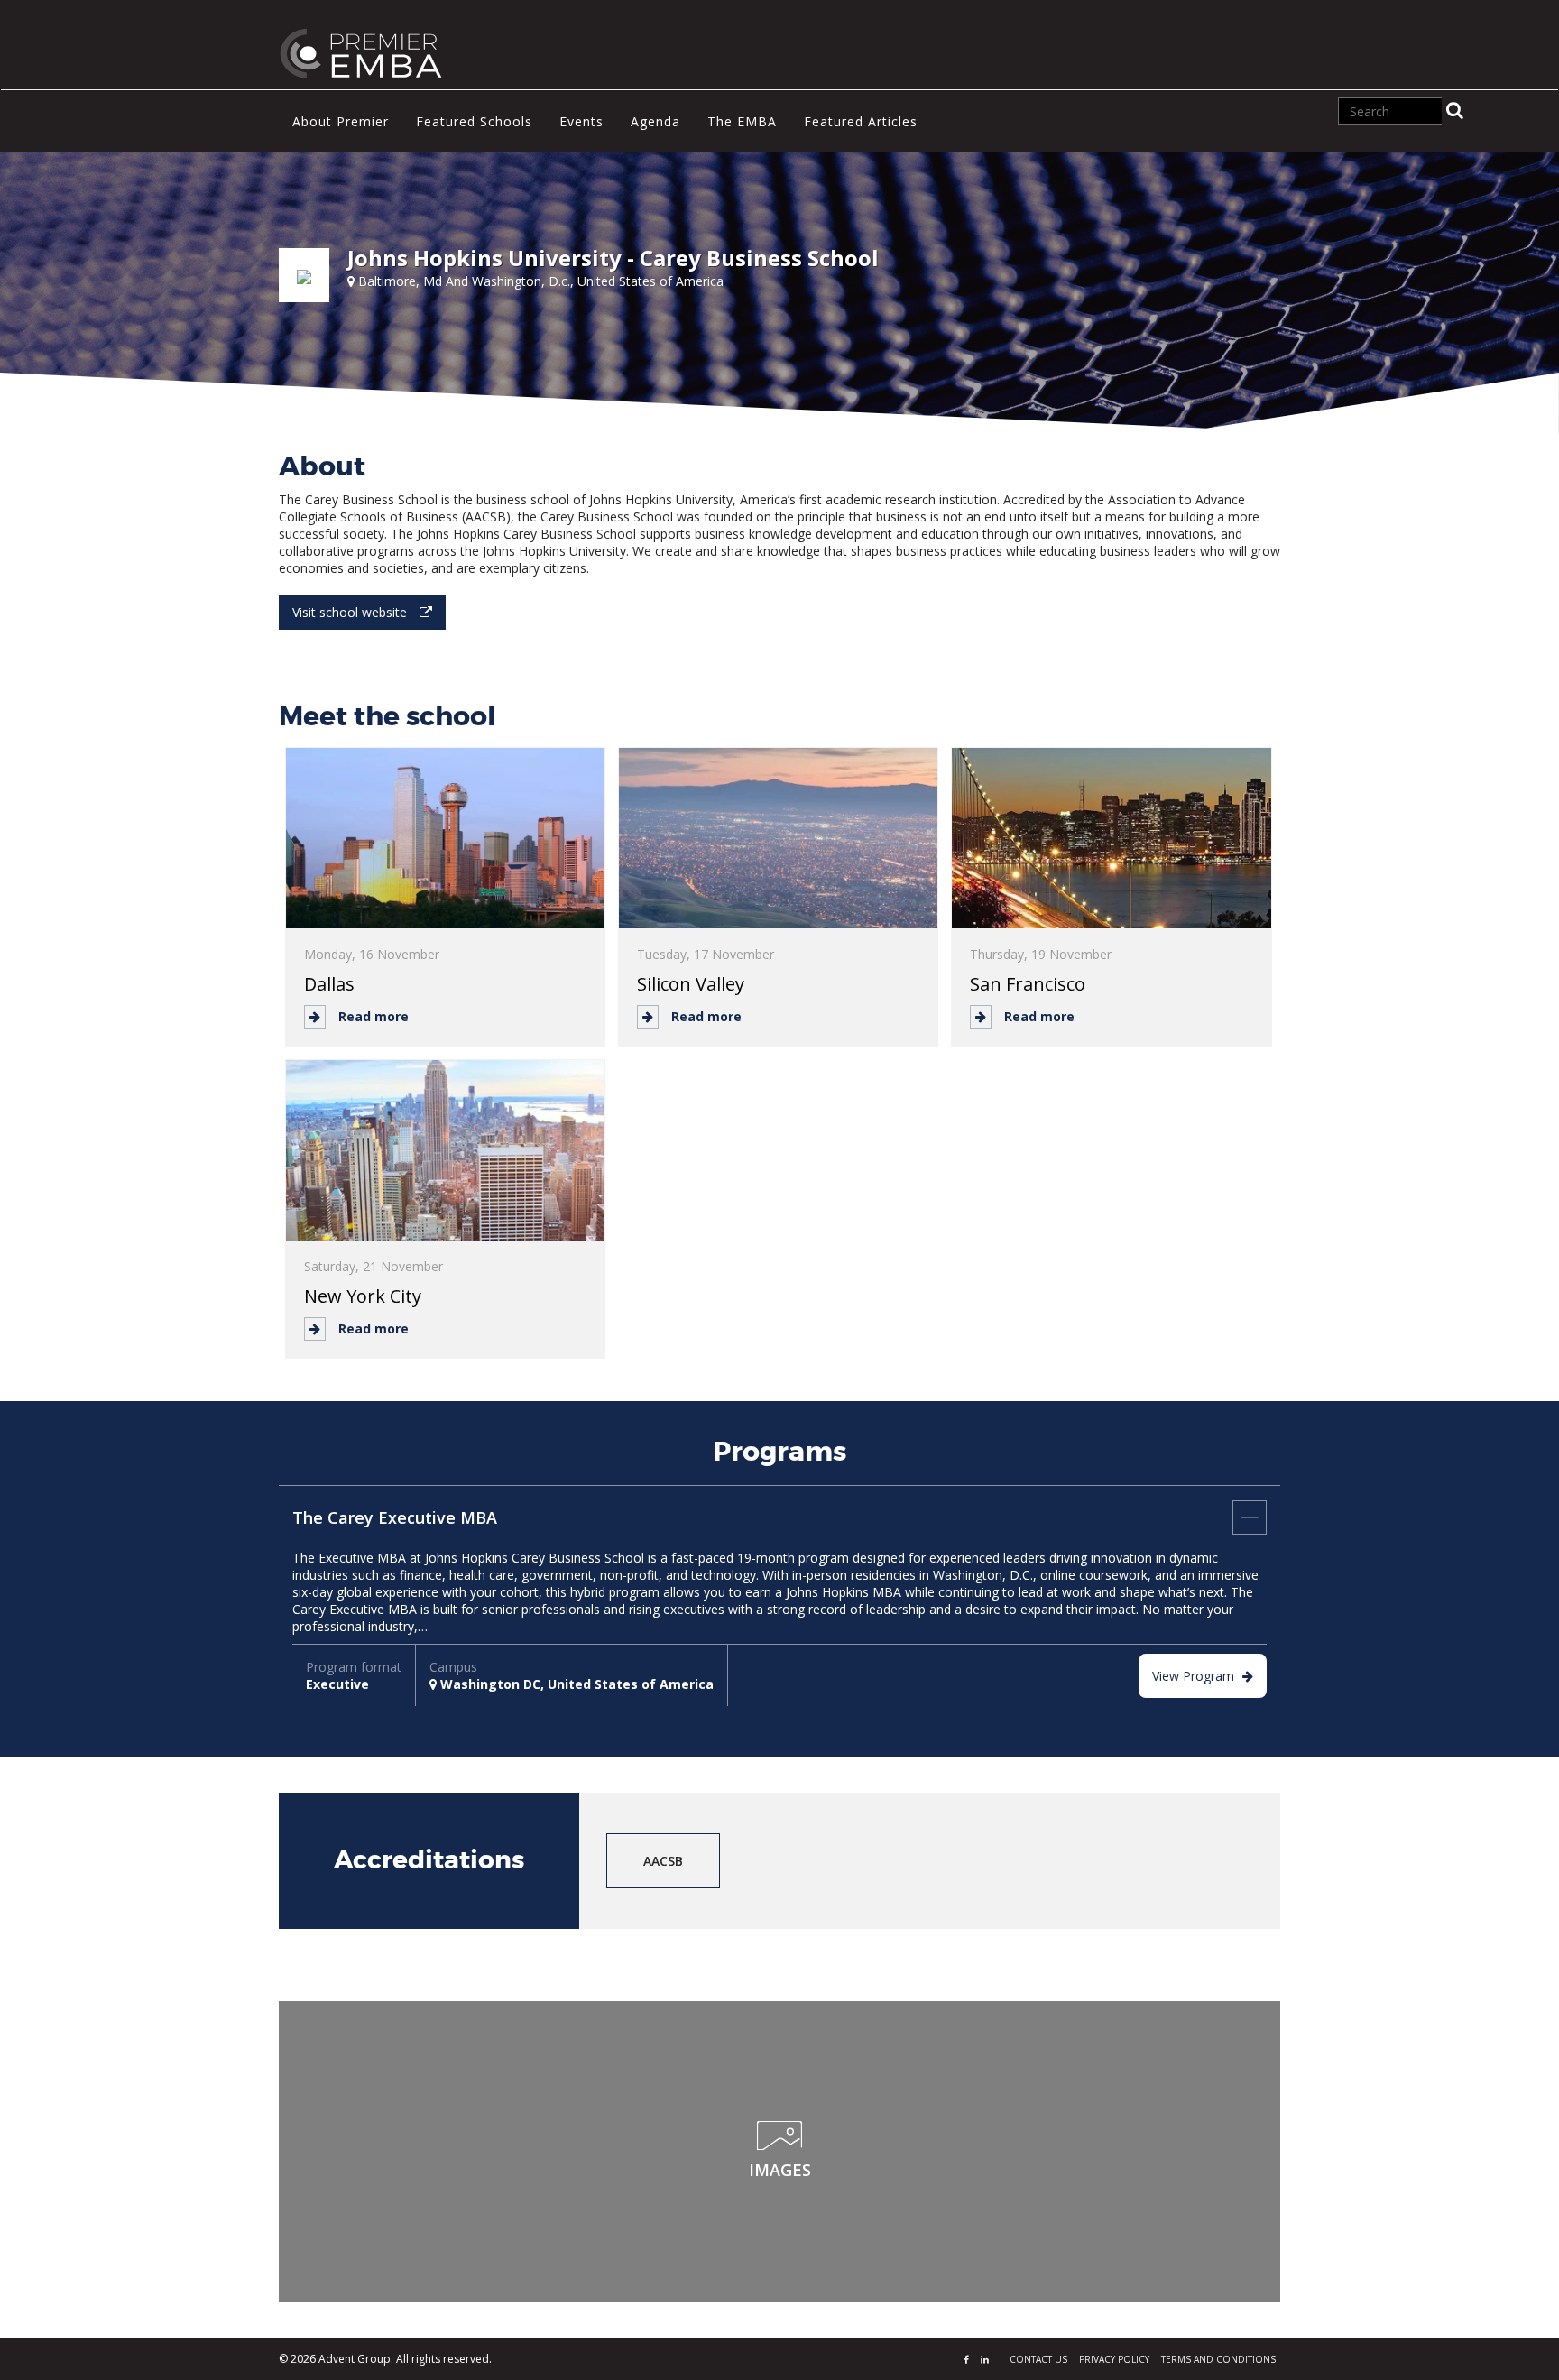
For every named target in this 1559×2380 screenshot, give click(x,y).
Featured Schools (474, 121)
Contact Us (1038, 2359)
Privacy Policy (1114, 2359)
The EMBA (742, 121)
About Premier (341, 121)
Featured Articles (861, 121)
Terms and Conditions (1218, 2359)
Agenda (655, 121)
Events (581, 121)
